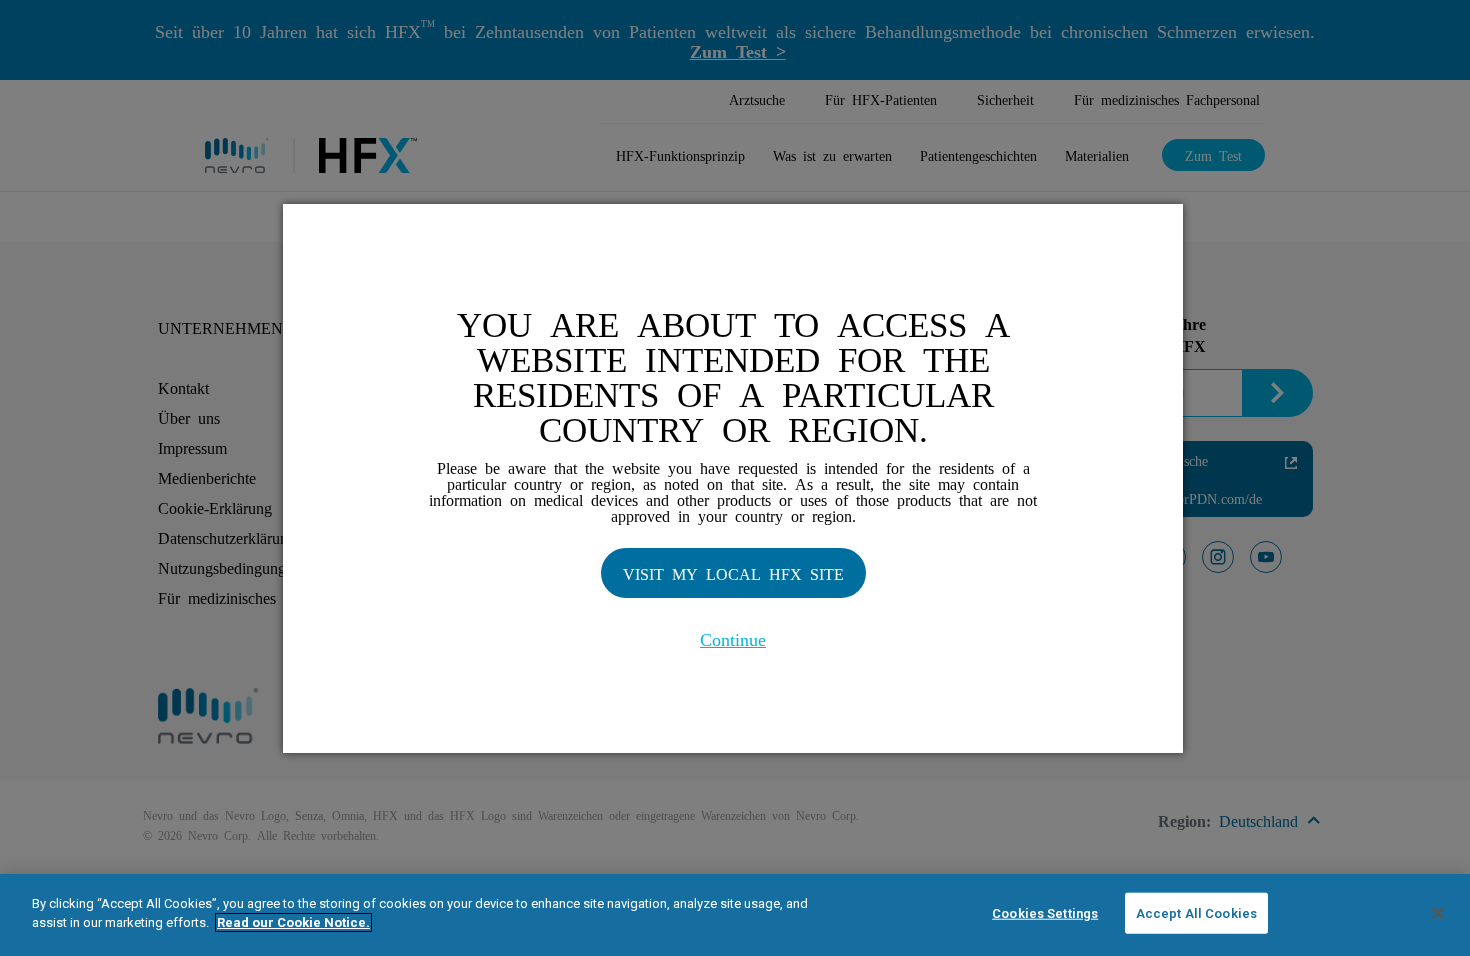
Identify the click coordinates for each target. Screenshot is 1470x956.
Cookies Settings (1045, 913)
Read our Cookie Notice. (293, 922)
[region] (735, 915)
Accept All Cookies (1196, 913)
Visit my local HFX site (733, 573)
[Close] (1438, 913)
